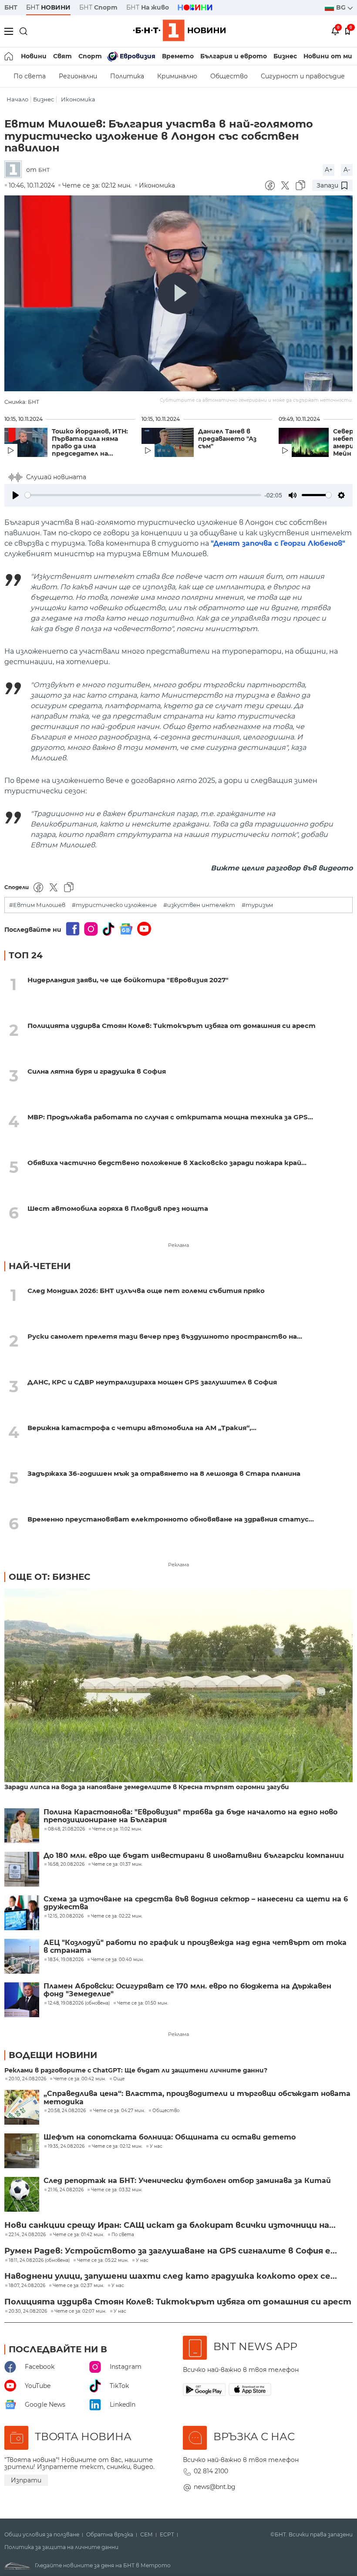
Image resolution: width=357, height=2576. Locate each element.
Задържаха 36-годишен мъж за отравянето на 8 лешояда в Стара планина (164, 1473)
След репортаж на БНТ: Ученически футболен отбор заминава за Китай (187, 2181)
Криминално (177, 76)
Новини (34, 56)
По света (30, 76)
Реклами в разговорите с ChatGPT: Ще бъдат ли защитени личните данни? (136, 2071)
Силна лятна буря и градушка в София (97, 1071)
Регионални (78, 76)
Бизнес (285, 56)
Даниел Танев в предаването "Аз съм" (227, 439)
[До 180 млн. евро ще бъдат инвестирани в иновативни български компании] (22, 1869)
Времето (178, 56)
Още (119, 2079)
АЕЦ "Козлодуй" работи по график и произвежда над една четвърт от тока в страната (195, 1947)
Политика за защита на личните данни (61, 2547)
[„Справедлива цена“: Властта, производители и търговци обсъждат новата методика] (22, 2107)
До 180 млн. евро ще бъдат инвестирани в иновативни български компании (194, 1856)
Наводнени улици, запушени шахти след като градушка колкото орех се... (171, 2276)
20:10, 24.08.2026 (27, 2079)
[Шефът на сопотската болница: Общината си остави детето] (22, 2151)
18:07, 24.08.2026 (27, 2286)
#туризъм (257, 905)
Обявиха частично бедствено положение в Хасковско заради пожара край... (167, 1163)
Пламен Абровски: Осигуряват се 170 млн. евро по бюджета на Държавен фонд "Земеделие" (187, 1990)
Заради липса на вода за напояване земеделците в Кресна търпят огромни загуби (147, 1787)
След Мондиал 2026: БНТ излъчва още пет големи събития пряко (146, 1291)
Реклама (178, 1245)
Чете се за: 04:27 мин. (119, 2111)
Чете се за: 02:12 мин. (117, 2146)
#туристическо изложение (114, 905)
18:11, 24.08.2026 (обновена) (39, 2260)
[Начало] (9, 56)
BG (342, 7)
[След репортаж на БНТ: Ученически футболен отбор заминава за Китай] (22, 2194)
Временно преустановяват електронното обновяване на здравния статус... (171, 1519)
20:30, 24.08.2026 (28, 2311)
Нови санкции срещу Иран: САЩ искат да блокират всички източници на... (170, 2225)
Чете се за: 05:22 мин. (103, 2260)
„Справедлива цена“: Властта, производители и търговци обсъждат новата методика (197, 2098)
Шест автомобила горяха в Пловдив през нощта (118, 1208)
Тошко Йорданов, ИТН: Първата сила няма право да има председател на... (90, 443)
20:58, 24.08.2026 (67, 2111)
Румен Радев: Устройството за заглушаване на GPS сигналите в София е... (171, 2251)
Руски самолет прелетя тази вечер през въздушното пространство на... (165, 1336)
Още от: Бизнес (50, 1577)
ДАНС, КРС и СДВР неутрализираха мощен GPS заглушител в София (152, 1382)
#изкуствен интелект (199, 905)
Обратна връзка (110, 2535)
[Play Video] (178, 293)
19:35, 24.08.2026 (66, 2146)
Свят (62, 56)
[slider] (143, 495)
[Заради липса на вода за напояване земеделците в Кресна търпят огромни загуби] (178, 1686)
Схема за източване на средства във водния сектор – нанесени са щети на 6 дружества (196, 1903)
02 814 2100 (211, 2471)
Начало (17, 99)
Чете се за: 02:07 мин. (80, 2311)
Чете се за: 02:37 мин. (78, 2286)
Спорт (90, 56)
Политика (127, 76)
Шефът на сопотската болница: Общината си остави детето (170, 2137)
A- (347, 170)
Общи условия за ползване (42, 2535)
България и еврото (234, 56)
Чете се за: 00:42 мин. (80, 2079)
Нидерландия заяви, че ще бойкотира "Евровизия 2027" (128, 980)
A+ (329, 170)
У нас (156, 2146)
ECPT (167, 2535)
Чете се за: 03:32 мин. (117, 2190)
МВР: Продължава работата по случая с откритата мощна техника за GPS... (170, 1117)
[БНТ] (15, 170)
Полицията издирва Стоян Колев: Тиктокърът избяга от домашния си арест (172, 1026)
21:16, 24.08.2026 (66, 2190)
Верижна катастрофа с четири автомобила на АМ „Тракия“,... (142, 1428)
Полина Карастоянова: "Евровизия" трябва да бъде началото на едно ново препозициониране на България (190, 1816)
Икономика (78, 99)
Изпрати (26, 2480)
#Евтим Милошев (37, 905)
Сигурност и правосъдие (303, 76)
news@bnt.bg (215, 2487)
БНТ (11, 7)
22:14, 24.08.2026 (27, 2235)
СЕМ (147, 2535)
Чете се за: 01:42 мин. (79, 2235)
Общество (229, 76)
